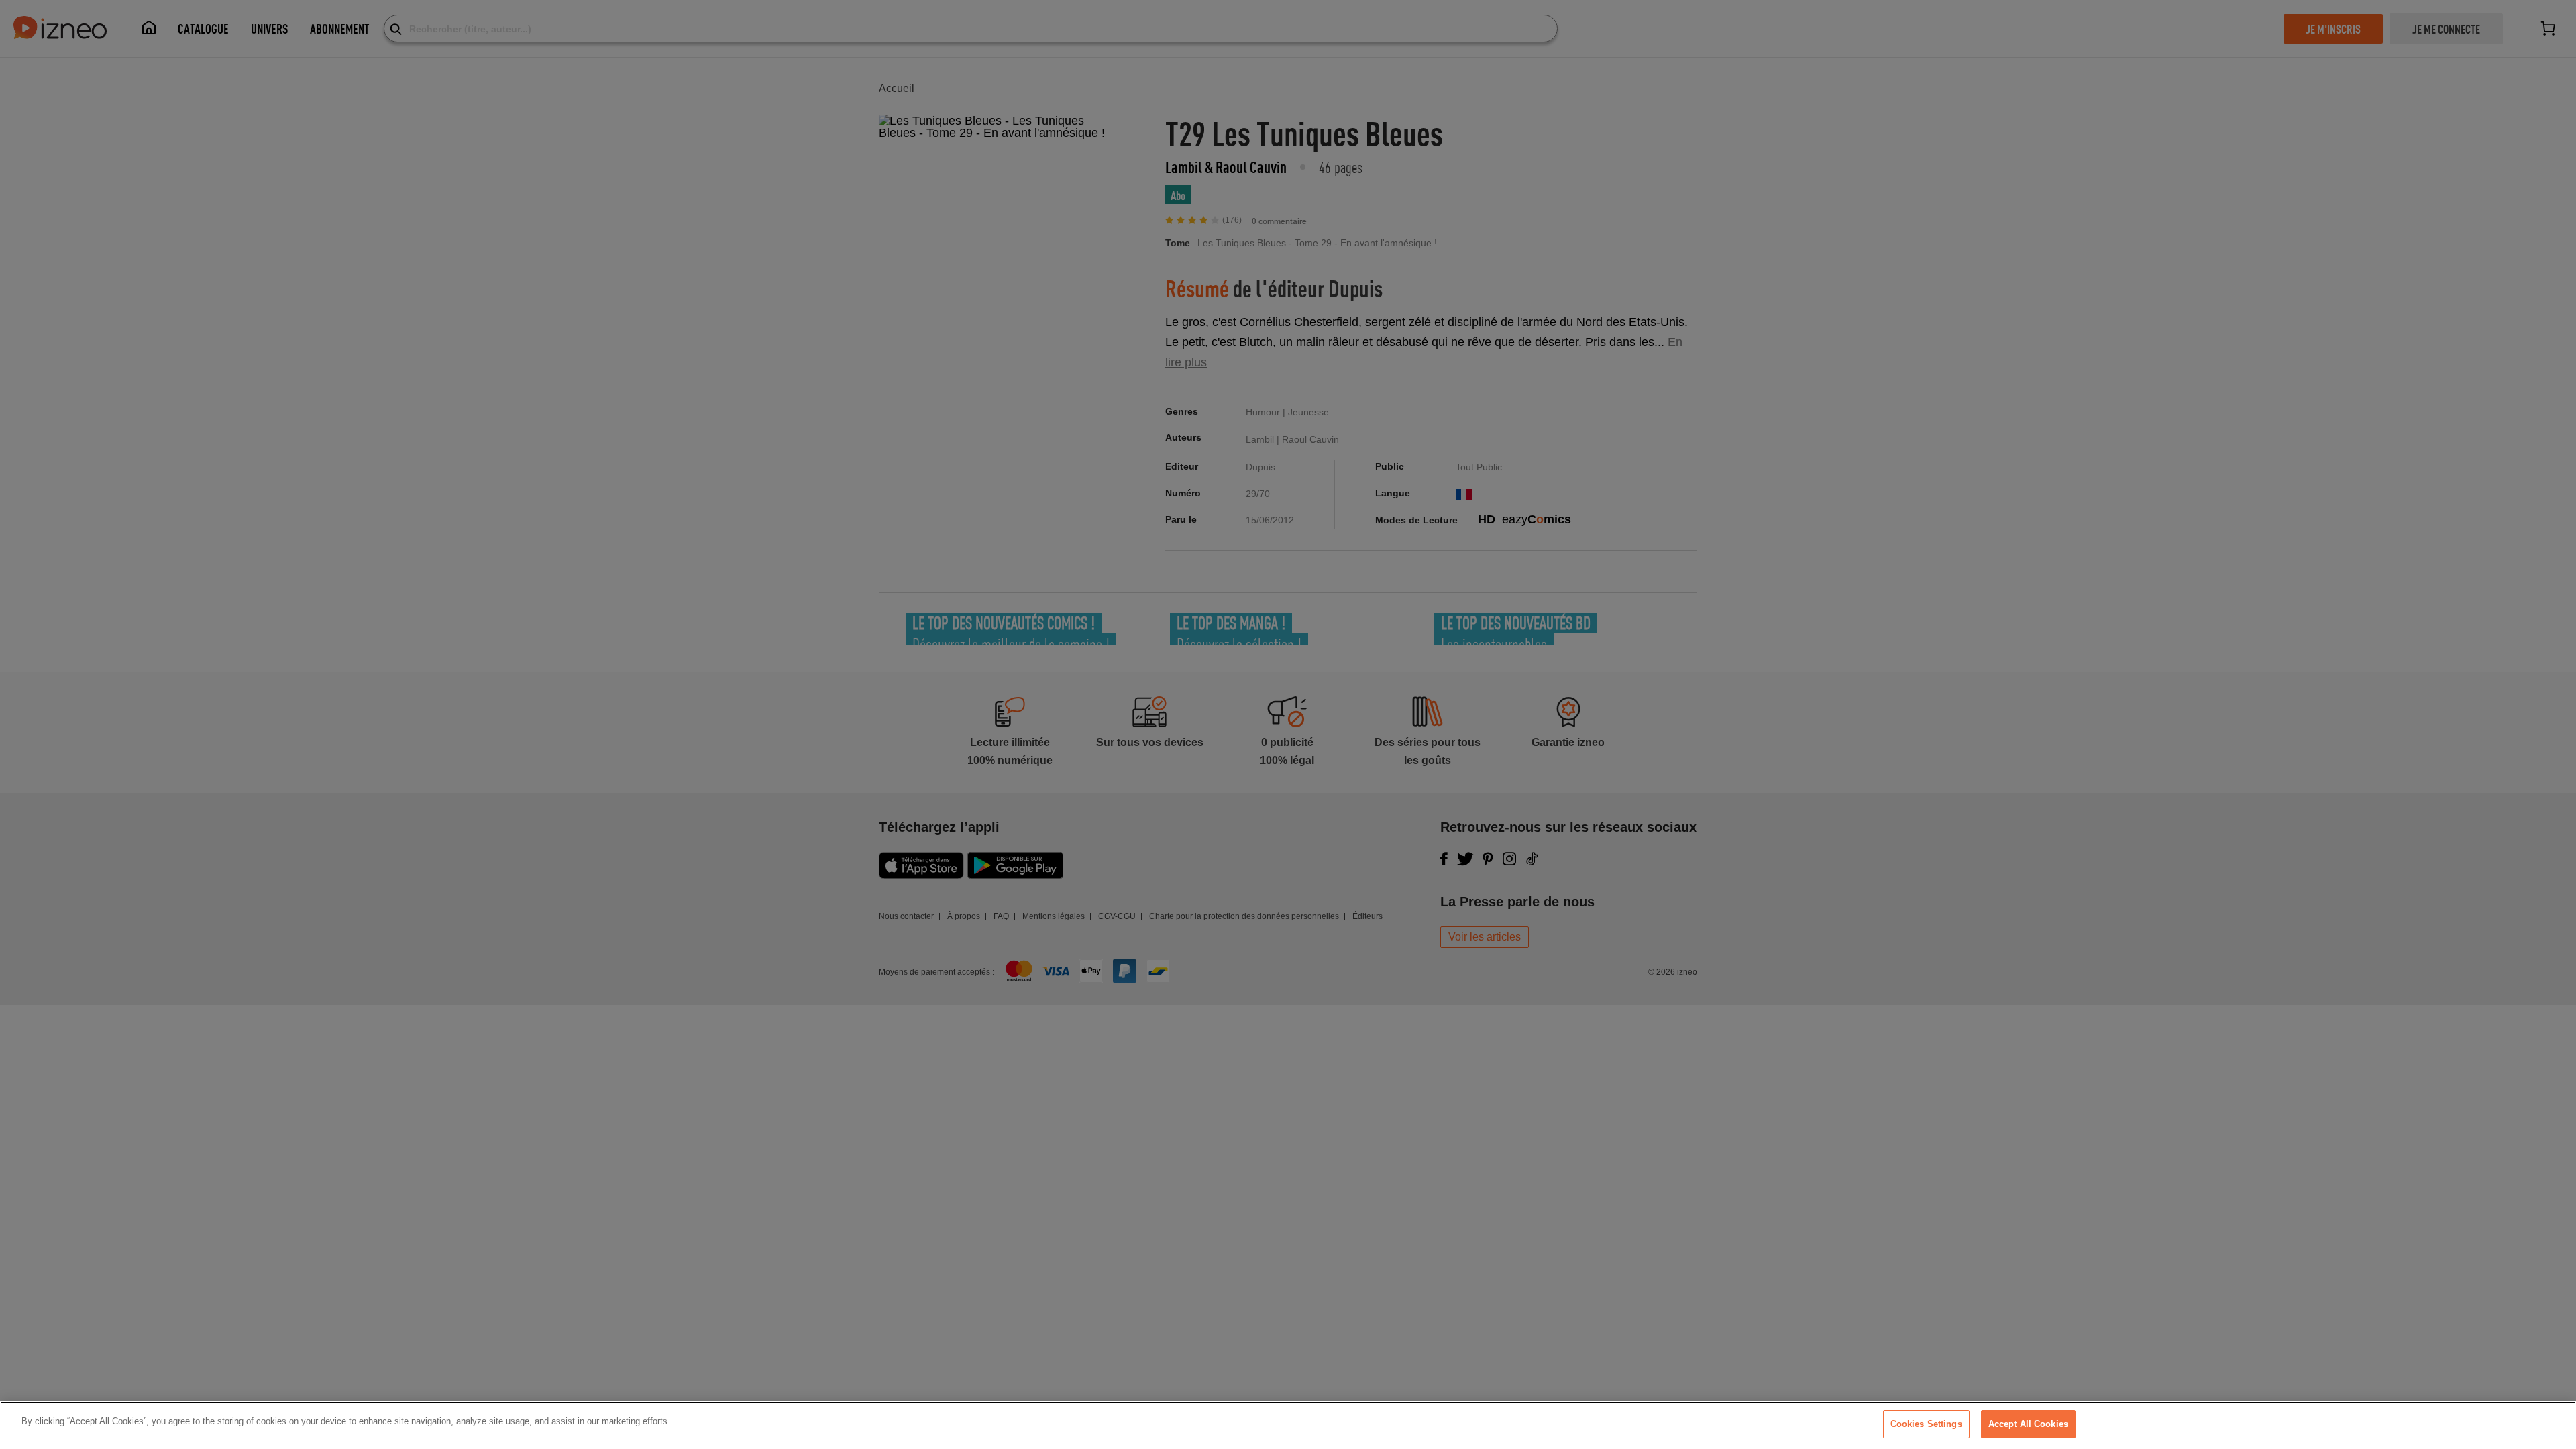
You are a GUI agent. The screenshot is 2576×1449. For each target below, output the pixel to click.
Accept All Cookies (2028, 1424)
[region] (1288, 1425)
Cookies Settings (1926, 1424)
